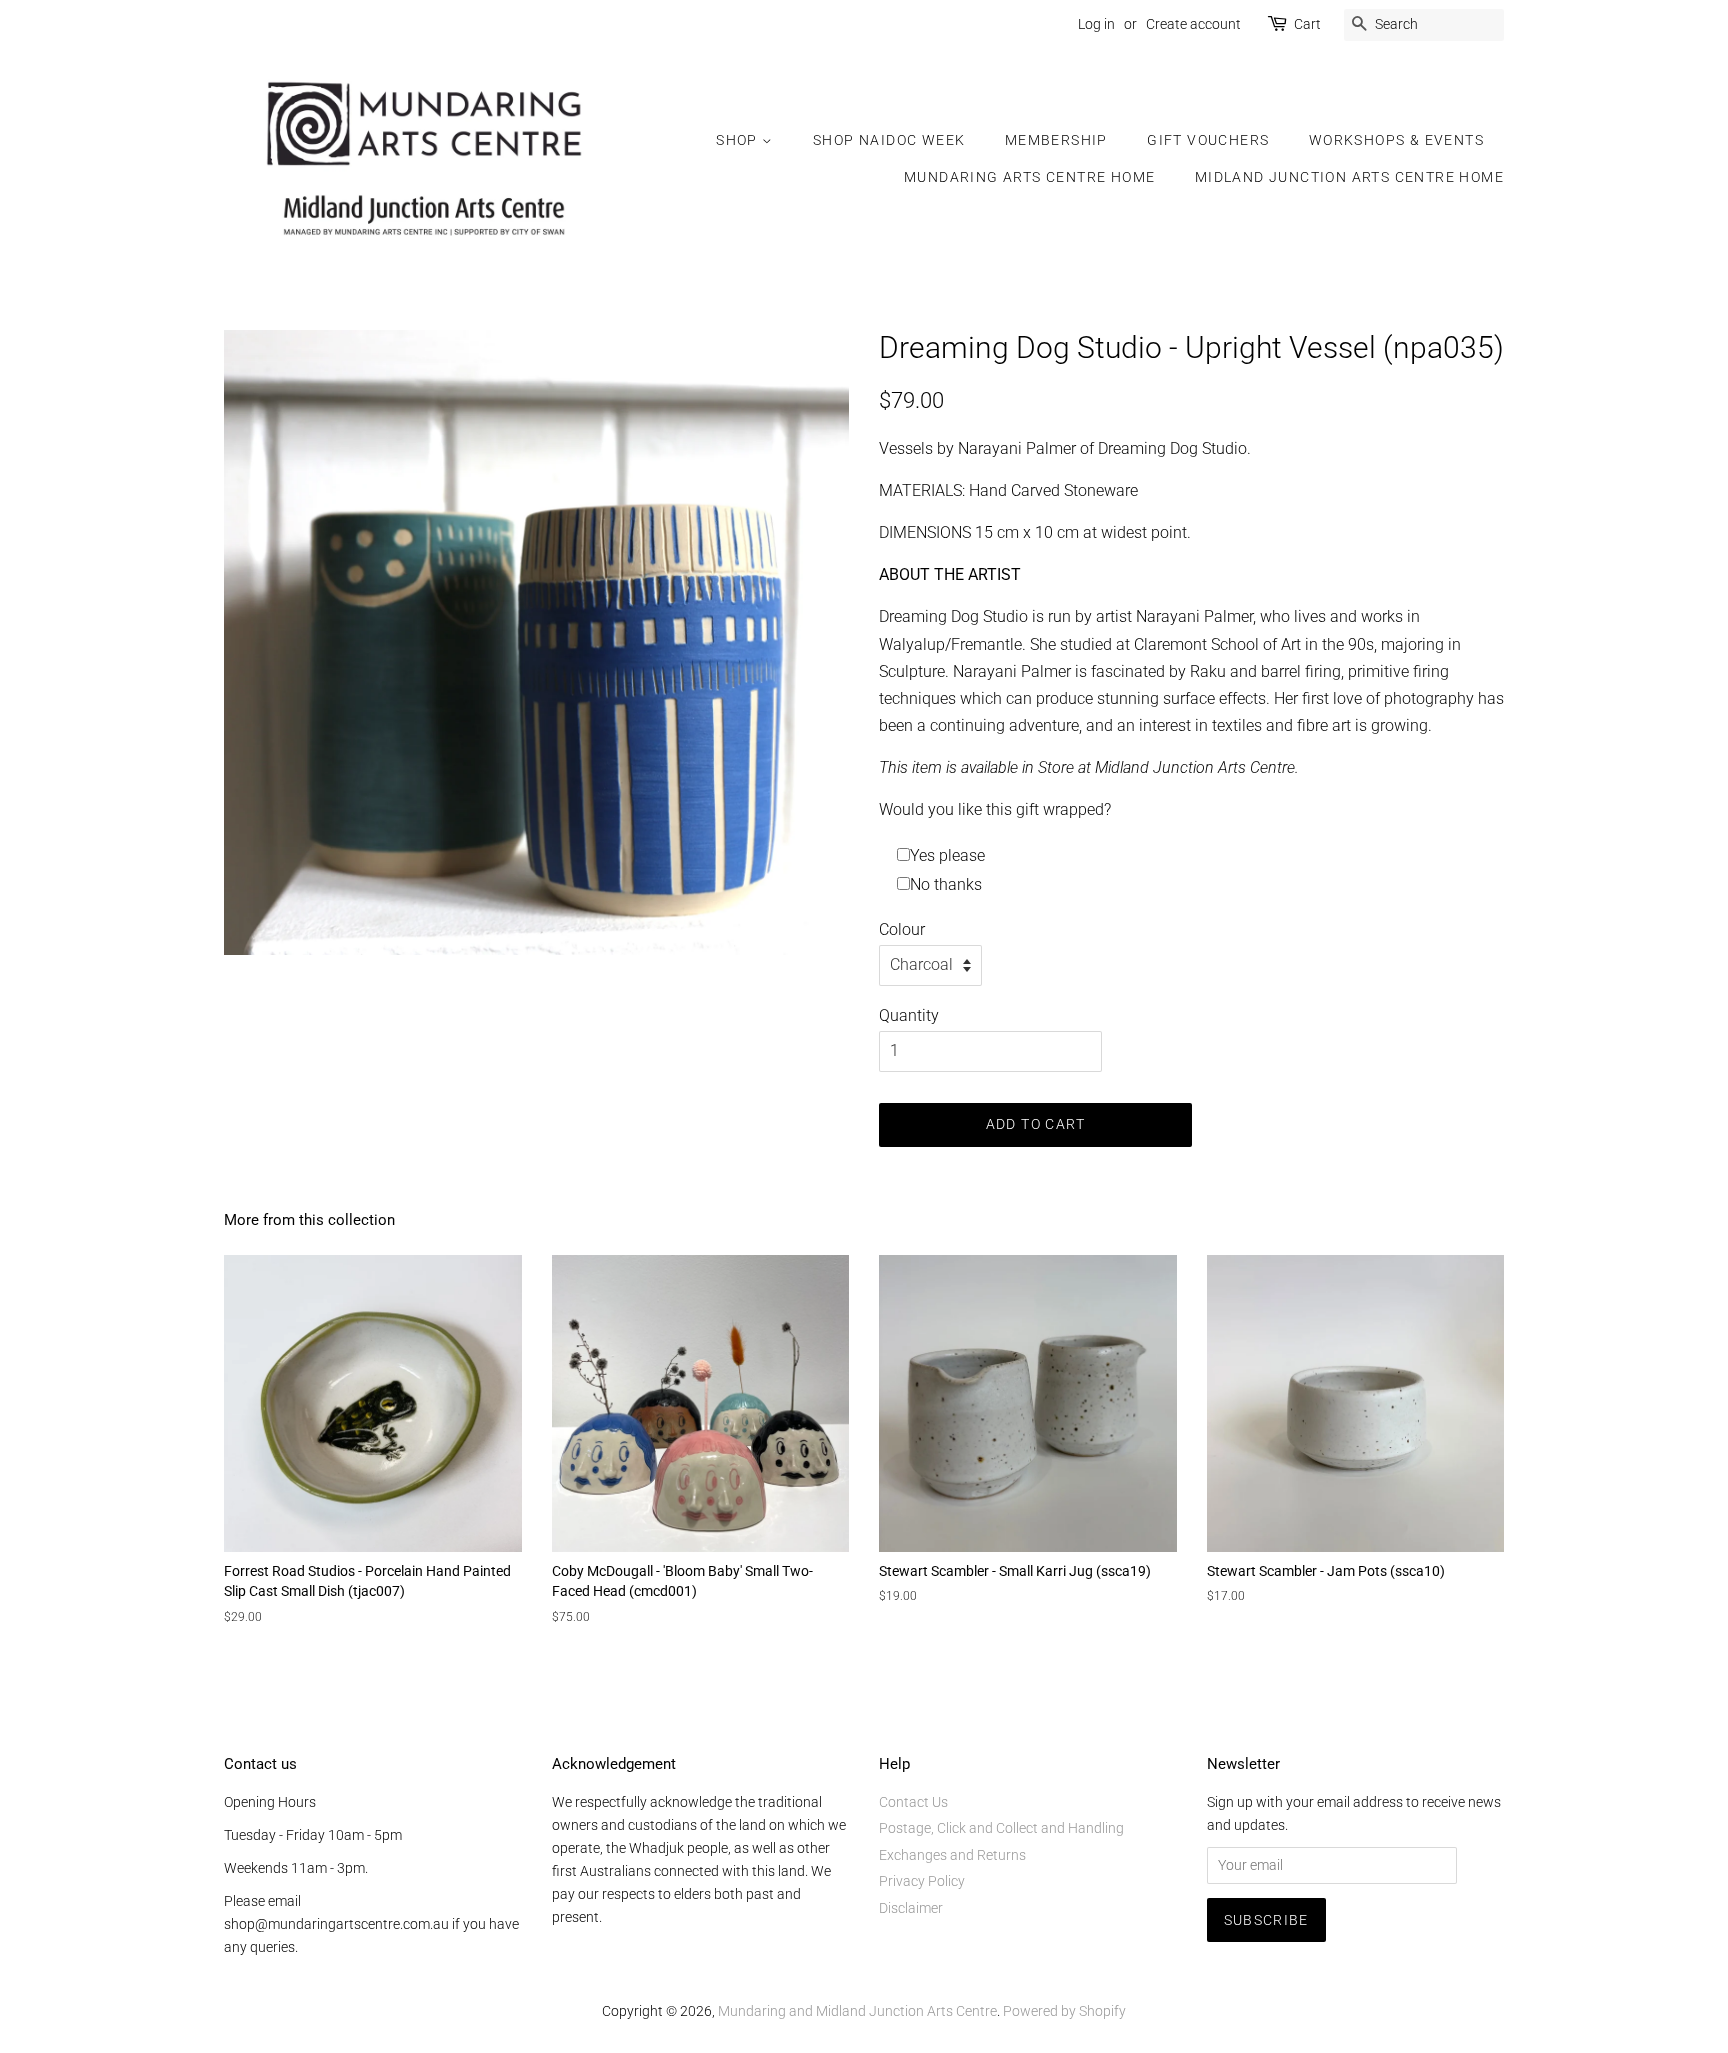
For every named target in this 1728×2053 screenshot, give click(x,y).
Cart (1307, 24)
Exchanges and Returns (952, 1855)
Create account (1193, 24)
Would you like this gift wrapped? (995, 809)
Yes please (947, 855)
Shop (739, 140)
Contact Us (913, 1802)
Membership (1056, 140)
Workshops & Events (1396, 140)
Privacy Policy (922, 1881)
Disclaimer (911, 1908)
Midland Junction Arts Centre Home (1349, 177)
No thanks (946, 884)
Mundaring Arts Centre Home (1029, 177)
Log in (1096, 24)
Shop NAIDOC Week (889, 140)
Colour (902, 929)
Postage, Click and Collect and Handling (1001, 1828)
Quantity (909, 1015)
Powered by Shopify (1064, 2011)
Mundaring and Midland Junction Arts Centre (857, 2011)
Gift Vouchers (1208, 140)
